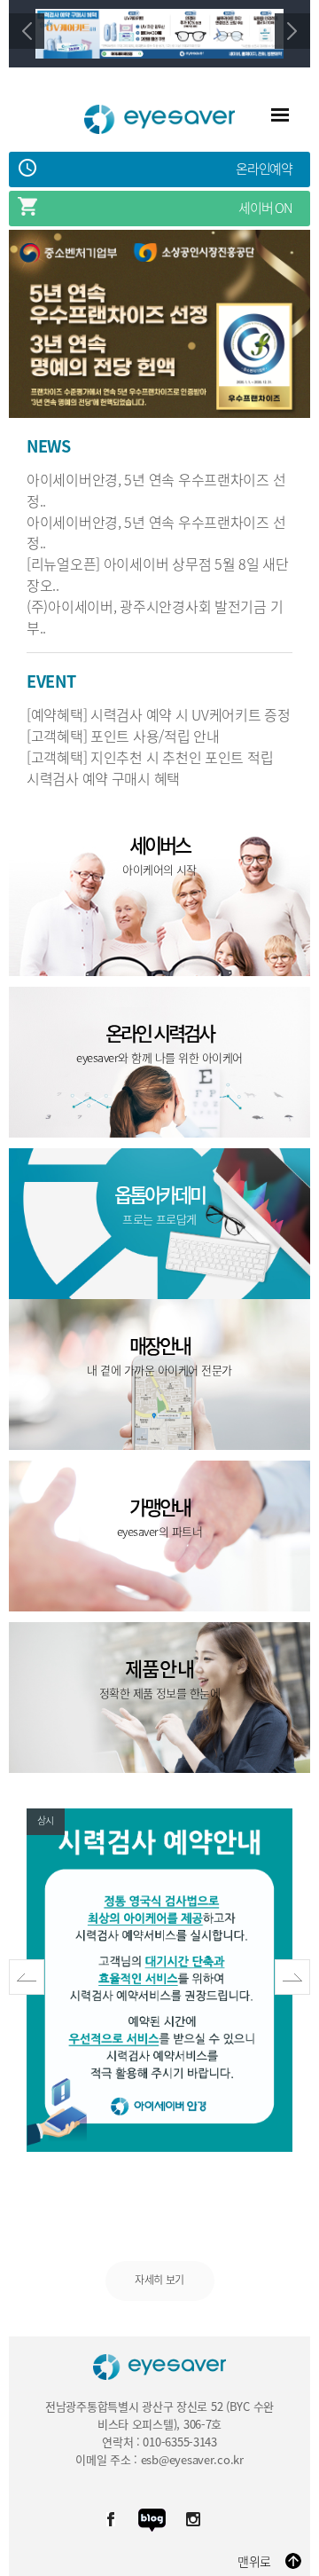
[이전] (27, 31)
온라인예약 (264, 169)
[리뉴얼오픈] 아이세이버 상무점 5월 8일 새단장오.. (158, 574)
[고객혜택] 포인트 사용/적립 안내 (123, 736)
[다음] (292, 31)
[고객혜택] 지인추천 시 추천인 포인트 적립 (150, 757)
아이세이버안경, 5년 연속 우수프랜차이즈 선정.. (156, 490)
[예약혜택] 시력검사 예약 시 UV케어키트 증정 (159, 714)
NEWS (49, 447)
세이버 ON (265, 208)
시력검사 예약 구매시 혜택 (103, 778)
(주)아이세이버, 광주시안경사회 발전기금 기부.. (155, 617)
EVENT (51, 682)
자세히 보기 (159, 2280)
